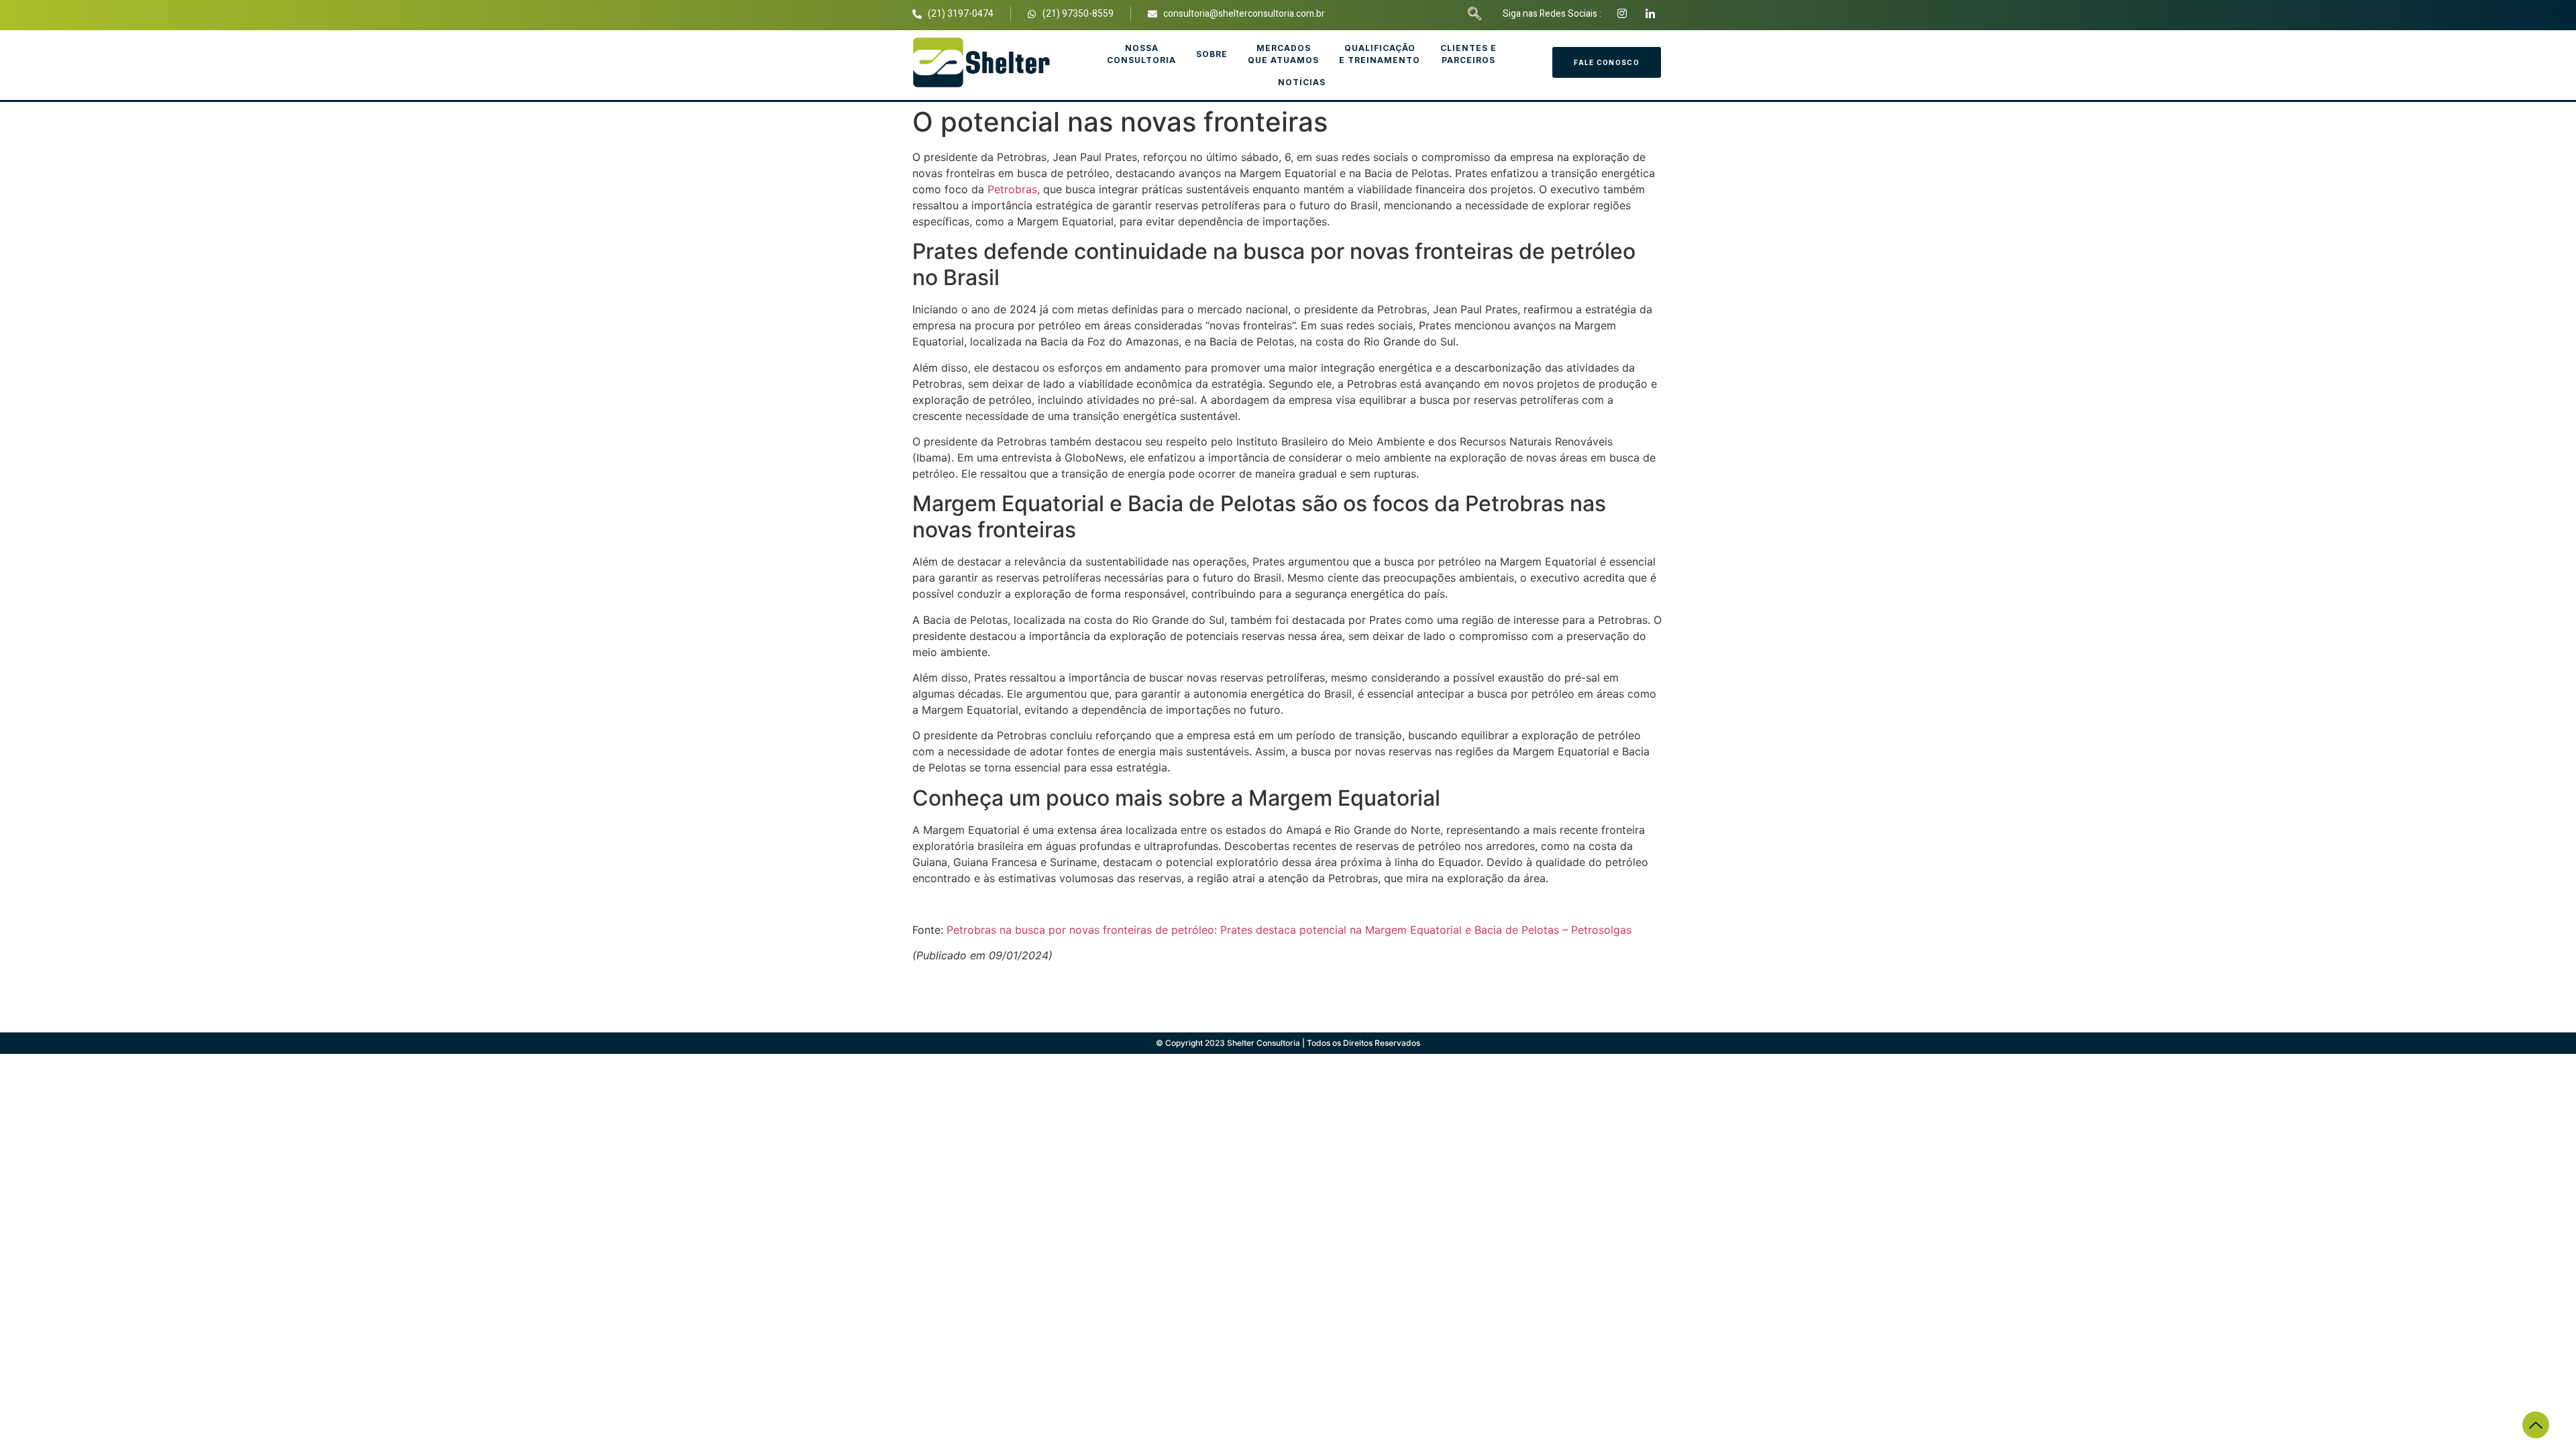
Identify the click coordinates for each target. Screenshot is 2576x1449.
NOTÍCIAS (1302, 82)
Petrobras (1012, 189)
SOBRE (1212, 54)
